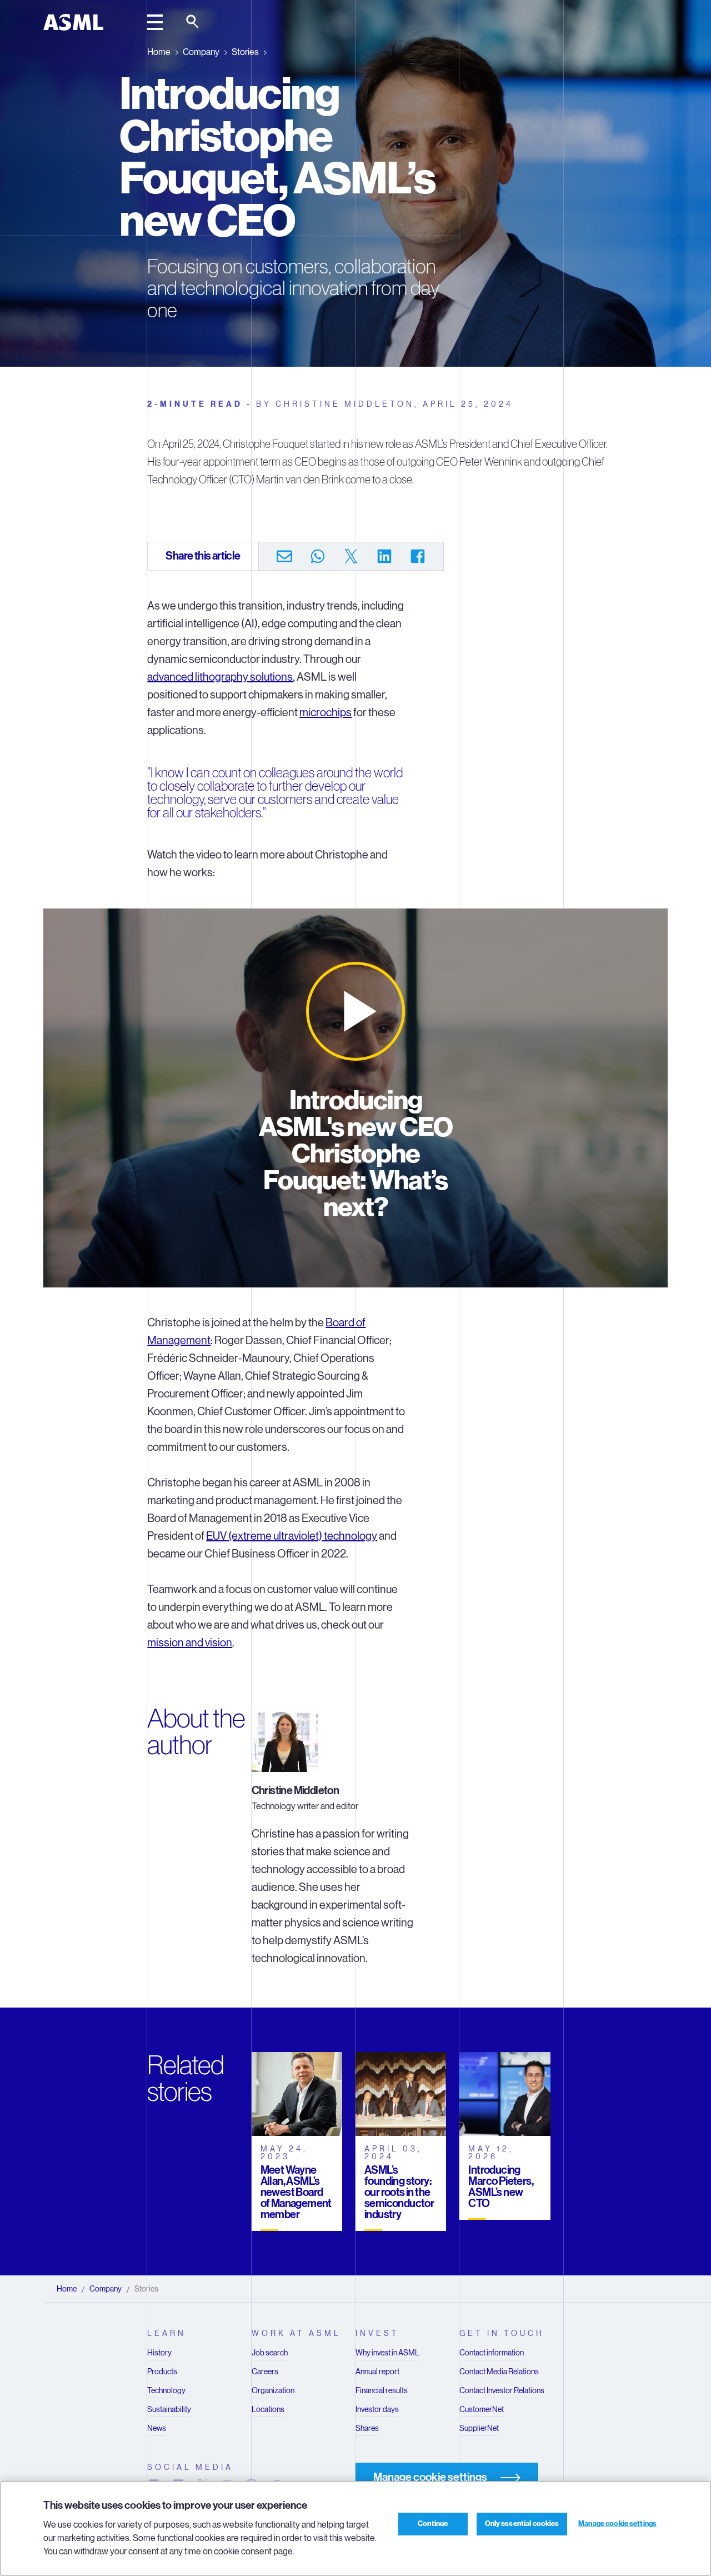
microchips (326, 713)
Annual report (377, 2372)
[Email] (284, 556)
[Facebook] (418, 556)
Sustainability (169, 2409)
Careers (265, 2372)
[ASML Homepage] (73, 22)
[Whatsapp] (318, 556)
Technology (166, 2390)
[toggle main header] (155, 22)
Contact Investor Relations (502, 2390)
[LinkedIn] (384, 556)
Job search (270, 2353)
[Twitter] (351, 556)
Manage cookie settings (617, 2524)
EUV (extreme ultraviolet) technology (292, 1536)
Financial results (382, 2390)
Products (162, 2372)
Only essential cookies (522, 2524)
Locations (268, 2409)
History (159, 2353)
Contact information (492, 2353)
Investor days (377, 2409)
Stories (245, 52)
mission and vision (190, 1643)
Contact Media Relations (499, 2372)
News (157, 2428)
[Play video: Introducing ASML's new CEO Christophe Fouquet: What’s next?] (355, 1011)
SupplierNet (479, 2428)
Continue (433, 2524)
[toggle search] (193, 22)
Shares (367, 2428)
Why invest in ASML (387, 2353)
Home (159, 52)
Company (201, 52)
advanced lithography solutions (220, 677)
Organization (273, 2390)
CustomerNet (482, 2409)
